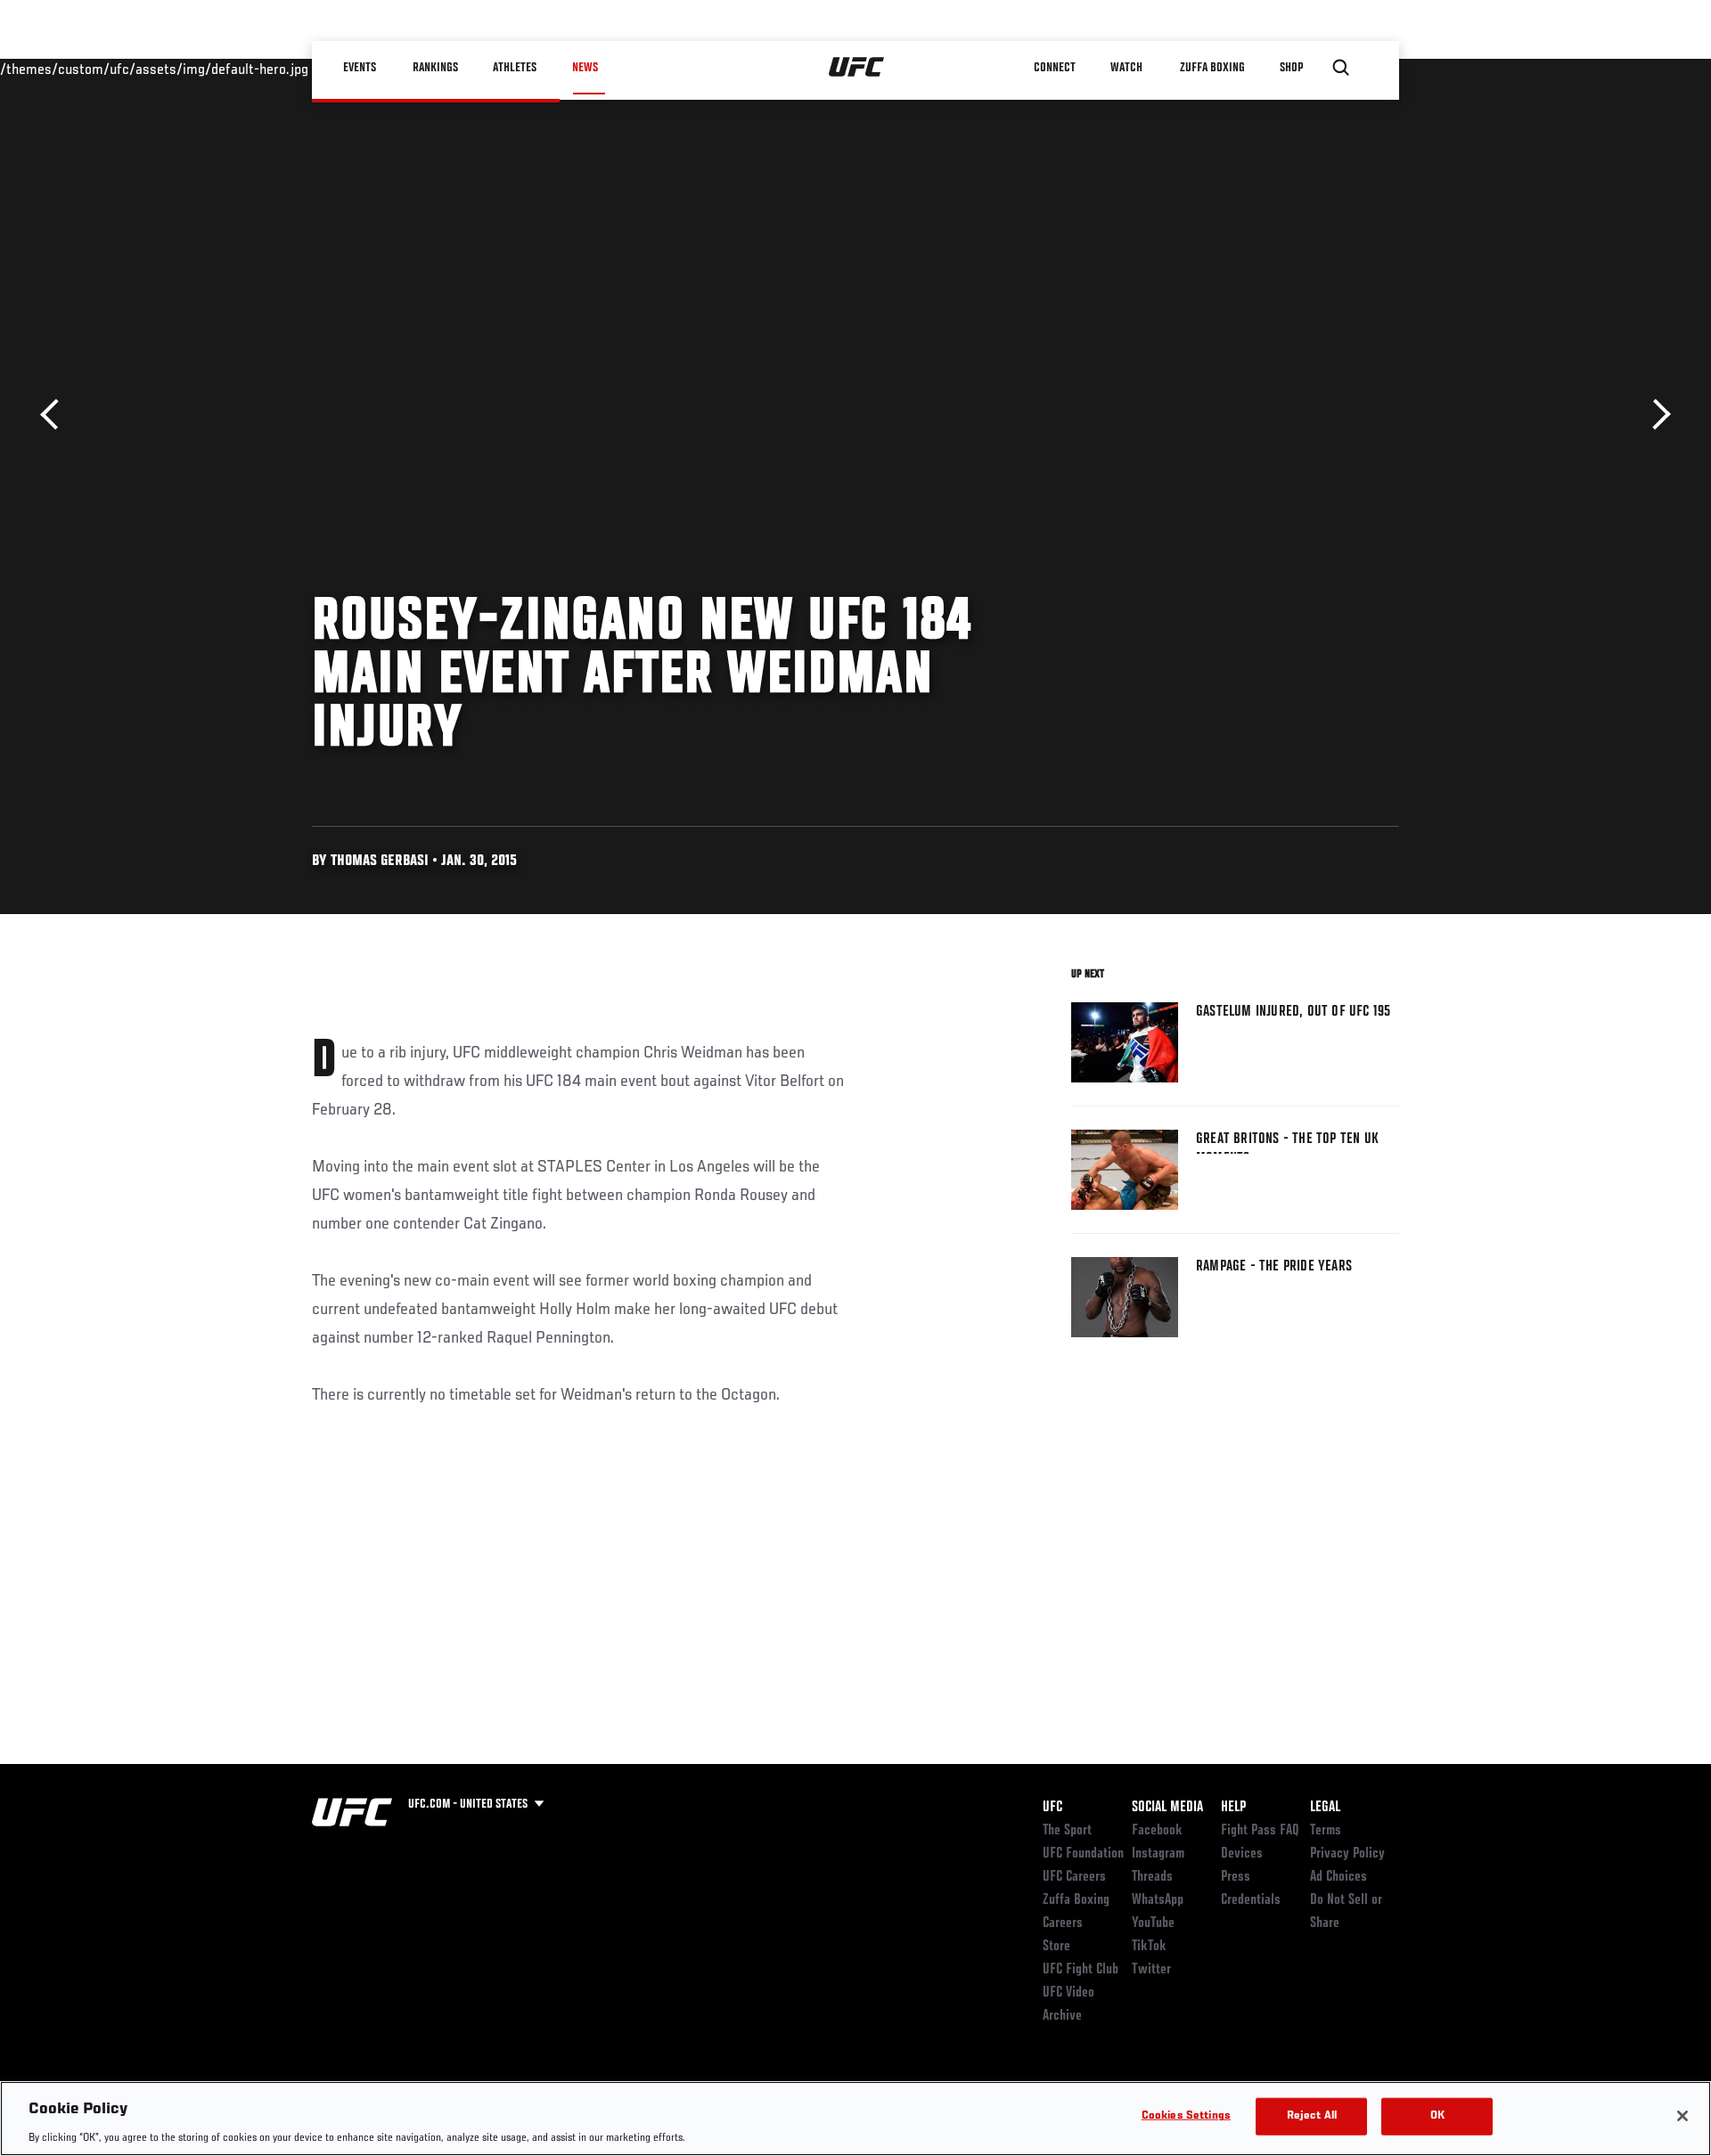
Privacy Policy (1347, 1854)
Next (1655, 415)
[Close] (1682, 2116)
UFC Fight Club (1081, 1970)
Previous (56, 415)
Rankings (436, 68)
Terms (1326, 1831)
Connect (1056, 68)
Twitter (1151, 1970)
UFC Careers (1074, 1877)
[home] (857, 68)
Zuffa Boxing (1213, 68)
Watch (1127, 68)
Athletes (516, 68)
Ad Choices (1339, 1877)
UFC (1052, 1808)
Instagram (1158, 1854)
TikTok (1149, 1947)
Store (1056, 1947)
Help (1233, 1808)
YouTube (1153, 1923)
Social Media (1167, 1808)
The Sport (1067, 1831)
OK (1437, 2115)
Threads (1152, 1877)
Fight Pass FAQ (1260, 1831)
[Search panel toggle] (1341, 68)
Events (360, 68)
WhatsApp (1158, 1900)
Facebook (1157, 1831)
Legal (1325, 1808)
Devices (1242, 1854)
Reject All (1312, 2115)
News (585, 68)
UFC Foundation (1083, 1854)
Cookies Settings (1186, 2115)
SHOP (1292, 68)
